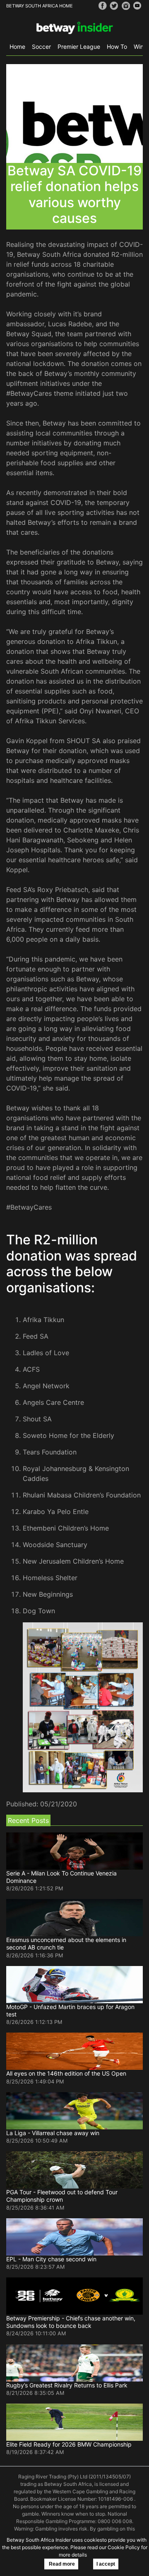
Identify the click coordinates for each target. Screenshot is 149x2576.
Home (17, 47)
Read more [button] (61, 2564)
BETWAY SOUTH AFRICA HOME (40, 6)
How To (117, 47)
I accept (106, 2564)
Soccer (41, 47)
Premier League (79, 47)
